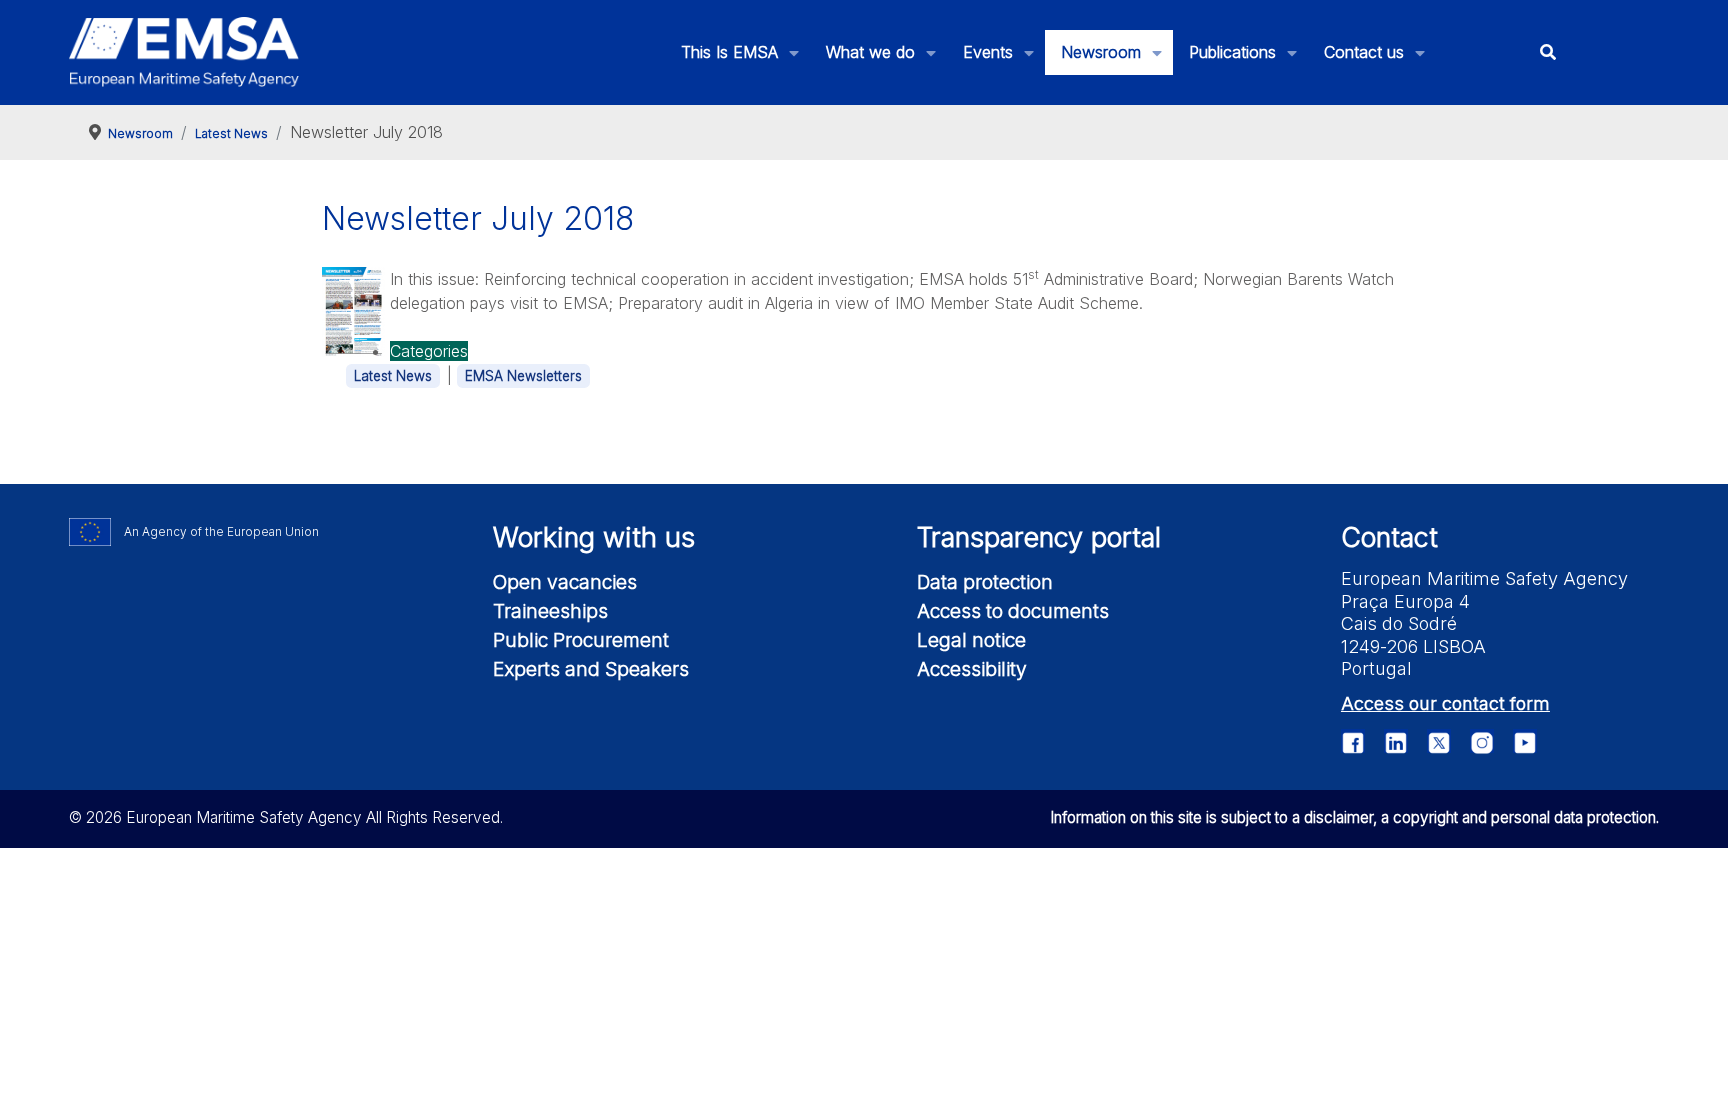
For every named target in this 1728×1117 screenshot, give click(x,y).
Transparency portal (1039, 537)
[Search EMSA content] (1547, 52)
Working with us (594, 537)
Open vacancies (565, 582)
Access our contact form (1445, 703)
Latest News (393, 376)
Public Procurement (581, 640)
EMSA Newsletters (523, 376)
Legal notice (971, 640)
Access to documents (1013, 611)
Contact (1389, 537)
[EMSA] (184, 52)
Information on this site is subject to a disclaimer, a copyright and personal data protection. (1354, 817)
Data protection (985, 582)
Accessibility (972, 669)
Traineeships (550, 611)
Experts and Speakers (591, 669)
